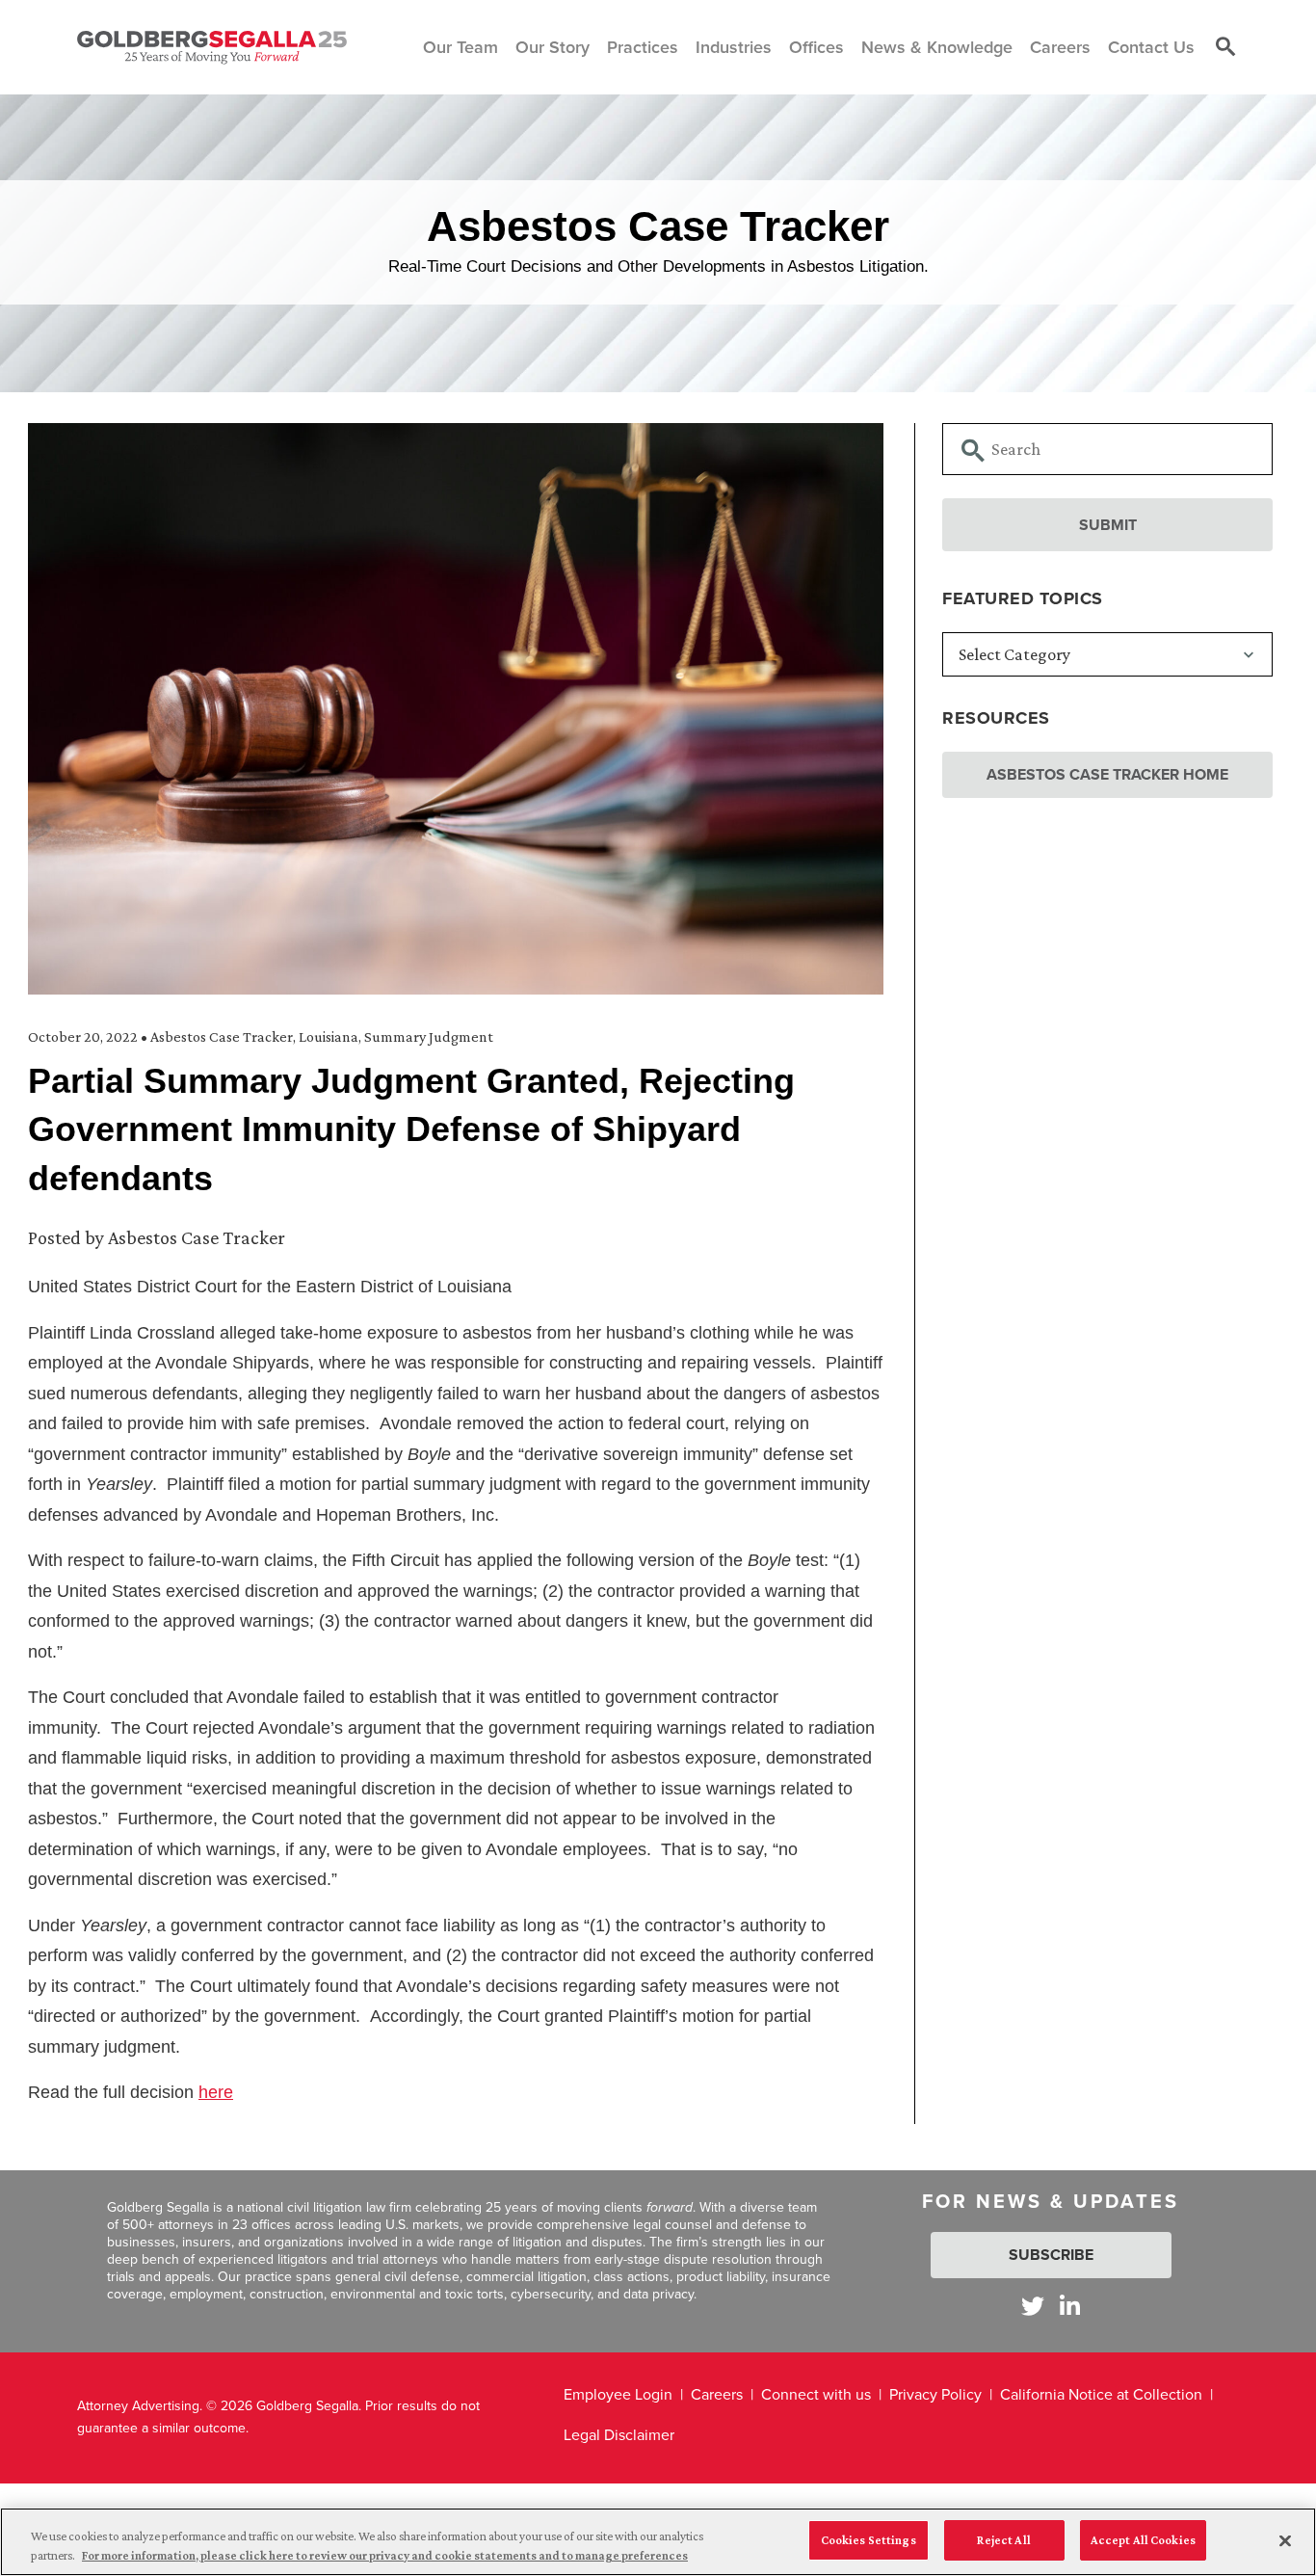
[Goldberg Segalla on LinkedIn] (1070, 2306)
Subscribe (1051, 2255)
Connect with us (816, 2394)
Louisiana (329, 1036)
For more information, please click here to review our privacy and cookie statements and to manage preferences (385, 2555)
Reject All (1003, 2540)
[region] (658, 2542)
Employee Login (618, 2394)
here (216, 2092)
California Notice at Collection (1101, 2394)
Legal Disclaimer (619, 2435)
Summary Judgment (429, 1036)
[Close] (1285, 2540)
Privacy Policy (935, 2394)
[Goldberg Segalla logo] (212, 47)
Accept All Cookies (1143, 2540)
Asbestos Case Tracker (222, 1036)
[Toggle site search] (1225, 47)
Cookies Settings (869, 2540)
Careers (717, 2394)
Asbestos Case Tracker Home (1107, 774)
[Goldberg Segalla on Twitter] (1033, 2306)
